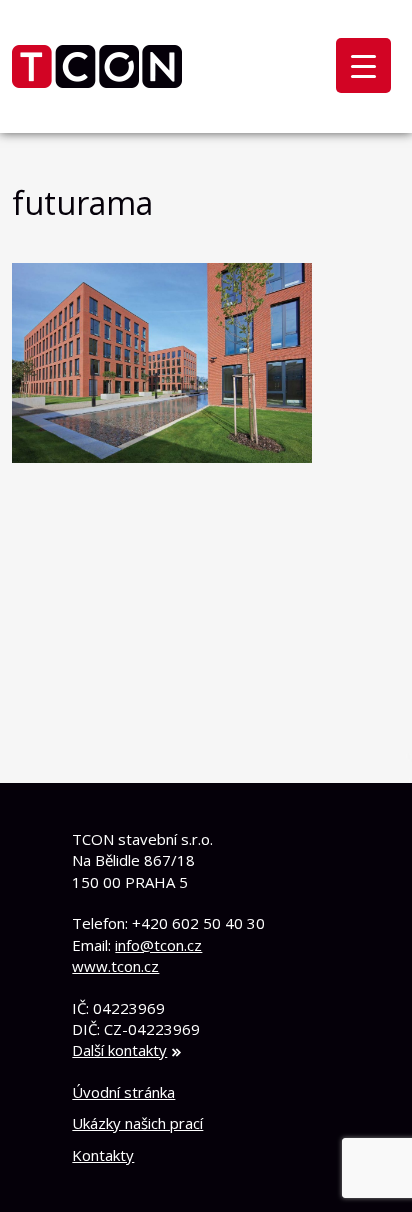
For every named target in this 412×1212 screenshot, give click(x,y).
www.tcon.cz (115, 966)
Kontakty (103, 1155)
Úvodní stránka (123, 1092)
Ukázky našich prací (137, 1123)
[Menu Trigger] (363, 65)
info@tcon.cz (158, 945)
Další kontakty (119, 1050)
